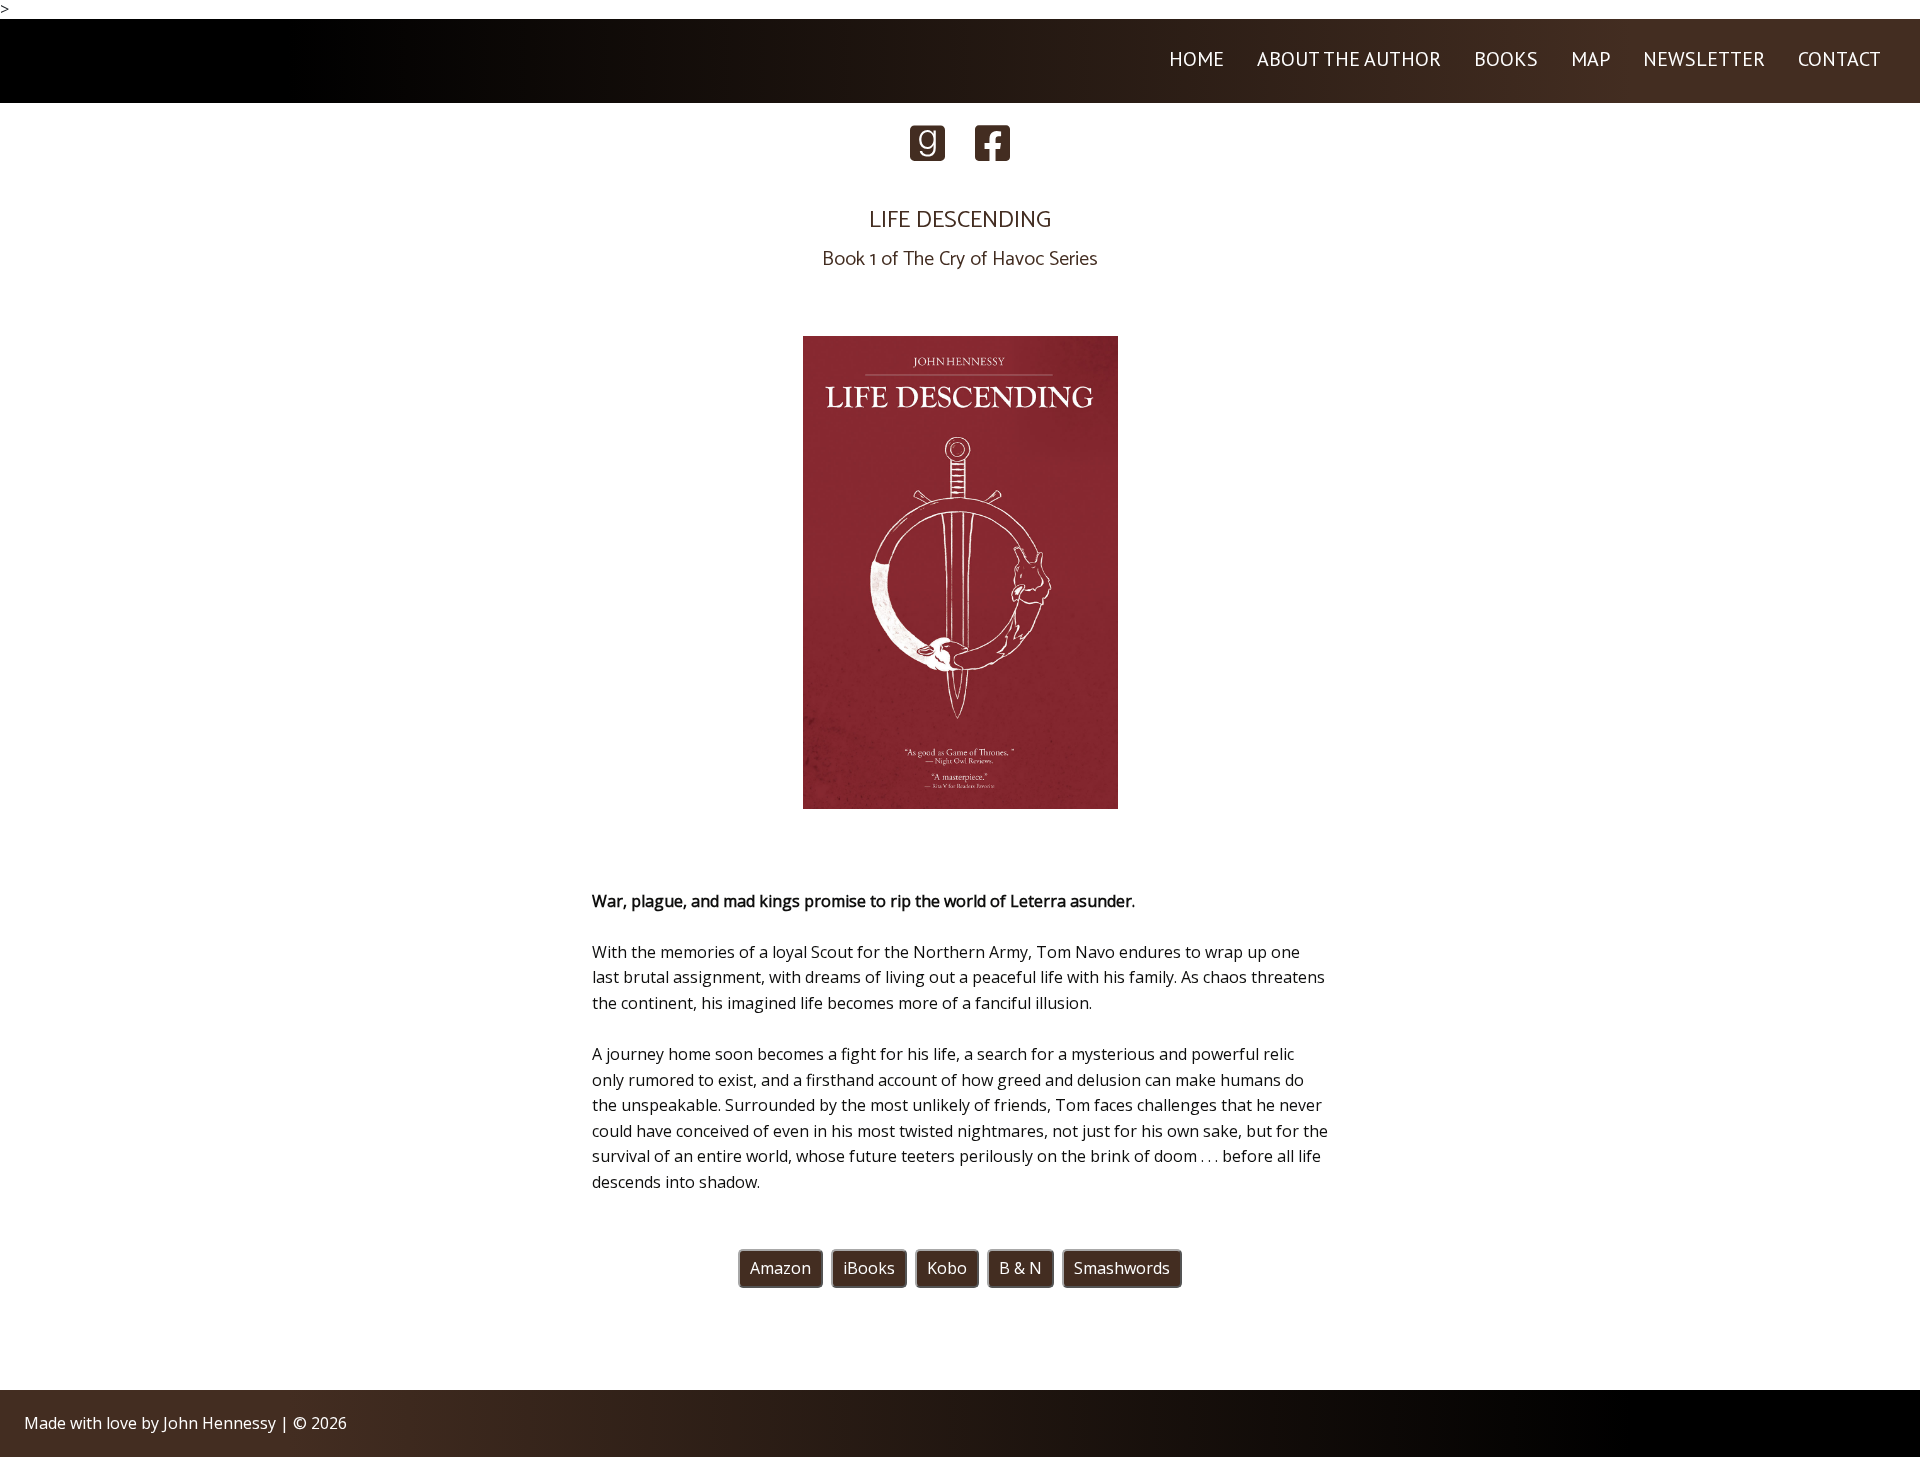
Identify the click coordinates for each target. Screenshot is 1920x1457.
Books (1506, 59)
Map (1590, 59)
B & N (1020, 1268)
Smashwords (1122, 1268)
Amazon (780, 1268)
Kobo (947, 1268)
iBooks (869, 1268)
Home (1196, 59)
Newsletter (1704, 59)
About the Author (1349, 59)
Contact (1839, 59)
